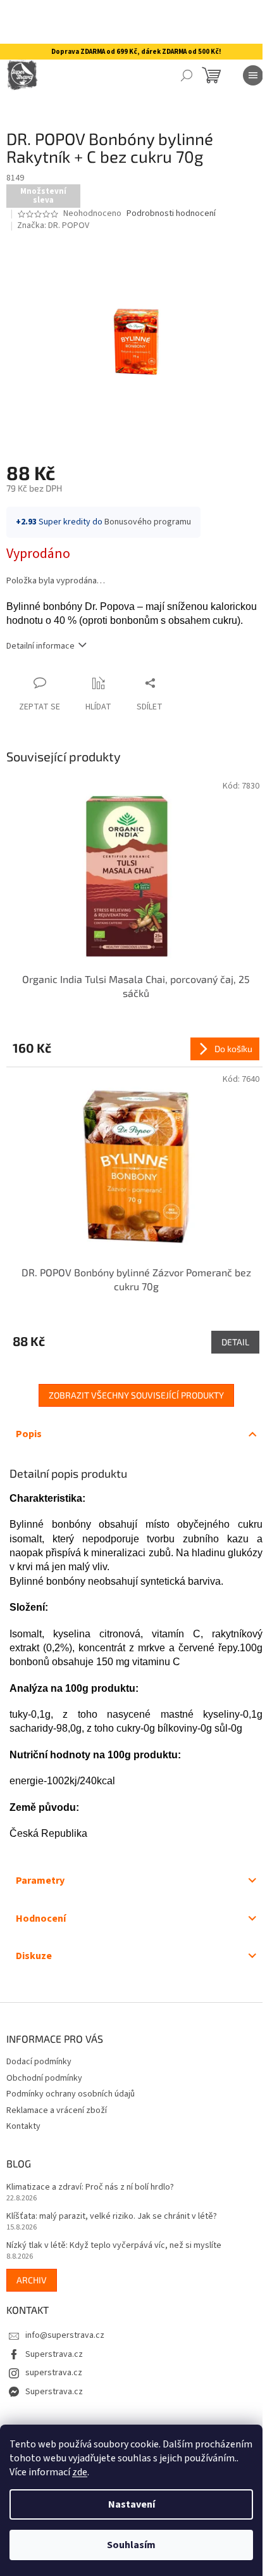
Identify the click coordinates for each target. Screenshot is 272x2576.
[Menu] (253, 75)
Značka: (53, 225)
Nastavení (132, 2504)
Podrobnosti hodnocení (171, 214)
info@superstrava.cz (65, 2335)
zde (80, 2472)
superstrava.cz (54, 2373)
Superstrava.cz (54, 2354)
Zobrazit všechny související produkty (136, 1395)
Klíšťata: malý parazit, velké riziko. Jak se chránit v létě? (112, 2217)
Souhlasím (131, 2545)
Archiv (32, 2280)
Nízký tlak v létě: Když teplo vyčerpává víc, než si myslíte (114, 2246)
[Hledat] (187, 75)
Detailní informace (40, 646)
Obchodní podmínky (44, 2078)
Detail (235, 1342)
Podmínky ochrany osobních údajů (71, 2094)
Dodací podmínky (39, 2062)
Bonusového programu (148, 522)
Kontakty (23, 2126)
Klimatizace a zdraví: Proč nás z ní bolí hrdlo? (90, 2187)
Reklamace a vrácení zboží (57, 2110)
